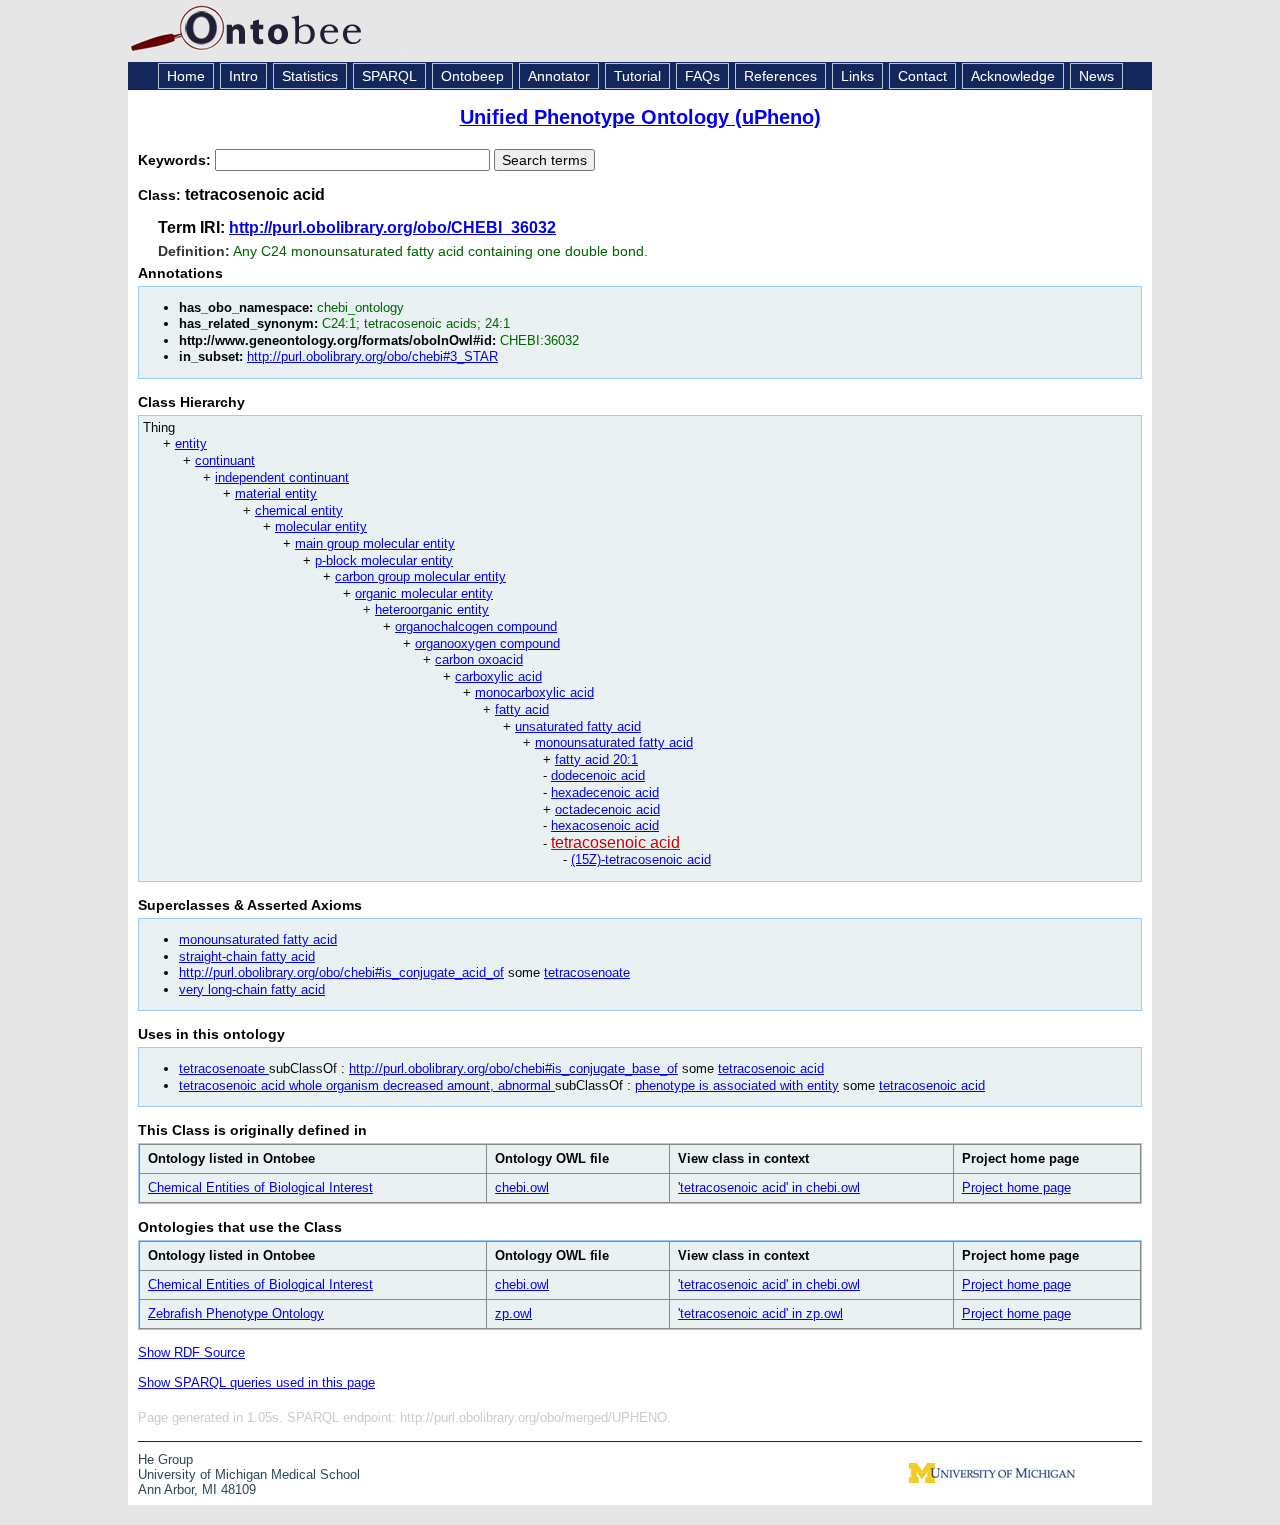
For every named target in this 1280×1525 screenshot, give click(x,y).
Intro (243, 76)
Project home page (1016, 1187)
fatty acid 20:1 (596, 759)
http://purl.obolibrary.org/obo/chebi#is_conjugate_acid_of (341, 972)
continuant (225, 460)
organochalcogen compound (476, 626)
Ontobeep (472, 76)
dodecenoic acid (598, 775)
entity (191, 443)
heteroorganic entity (432, 609)
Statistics (310, 76)
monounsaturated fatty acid (614, 742)
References (780, 76)
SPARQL (389, 76)
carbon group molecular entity (420, 576)
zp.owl (513, 1313)
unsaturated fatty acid (578, 726)
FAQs (702, 76)
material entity (276, 493)
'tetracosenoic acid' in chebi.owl (769, 1187)
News (1096, 76)
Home (186, 76)
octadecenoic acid (607, 809)
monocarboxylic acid (534, 692)
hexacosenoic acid (605, 825)
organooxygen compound (487, 643)
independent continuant (282, 477)
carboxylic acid (498, 676)
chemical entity (299, 510)
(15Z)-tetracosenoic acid (641, 859)
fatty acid (522, 709)
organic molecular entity (424, 593)
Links (857, 76)
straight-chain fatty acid (247, 956)
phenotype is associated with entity (737, 1085)
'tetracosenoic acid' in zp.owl (760, 1313)
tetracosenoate (587, 972)
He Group (165, 1459)
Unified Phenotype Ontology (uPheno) (640, 117)
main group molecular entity (375, 543)
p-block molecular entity (384, 560)
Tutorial (637, 76)
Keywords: (176, 160)
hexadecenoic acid (605, 792)
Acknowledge (1013, 76)
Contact (922, 76)
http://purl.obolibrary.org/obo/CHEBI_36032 (392, 227)
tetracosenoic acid (615, 842)
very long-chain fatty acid (252, 989)
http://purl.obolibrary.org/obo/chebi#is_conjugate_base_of (513, 1068)
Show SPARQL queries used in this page (256, 1382)
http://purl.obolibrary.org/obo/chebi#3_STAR (372, 356)
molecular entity (321, 526)
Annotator (559, 76)
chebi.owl (522, 1187)
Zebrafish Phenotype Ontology (236, 1313)
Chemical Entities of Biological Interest (260, 1187)
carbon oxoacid (479, 659)
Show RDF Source (191, 1352)
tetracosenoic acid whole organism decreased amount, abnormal (367, 1085)
